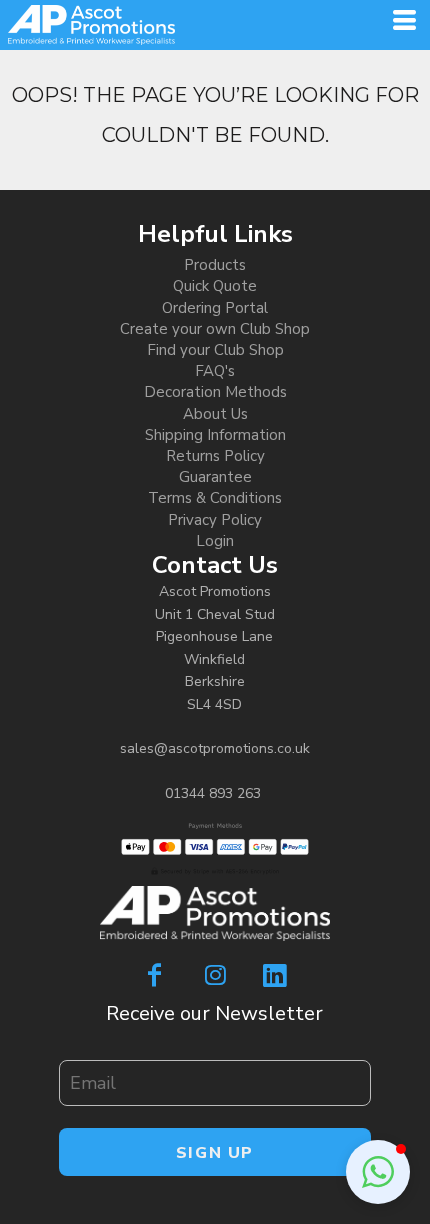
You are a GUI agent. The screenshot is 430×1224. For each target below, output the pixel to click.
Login (215, 541)
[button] (378, 1172)
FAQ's (215, 371)
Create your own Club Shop (215, 329)
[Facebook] (155, 975)
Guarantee (215, 477)
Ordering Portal (215, 308)
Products (215, 265)
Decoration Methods (215, 392)
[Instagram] (215, 975)
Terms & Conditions (215, 498)
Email (74, 1050)
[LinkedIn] (275, 975)
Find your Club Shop (215, 350)
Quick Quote (215, 286)
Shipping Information (215, 435)
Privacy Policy (215, 520)
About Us (215, 414)
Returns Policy (215, 456)
